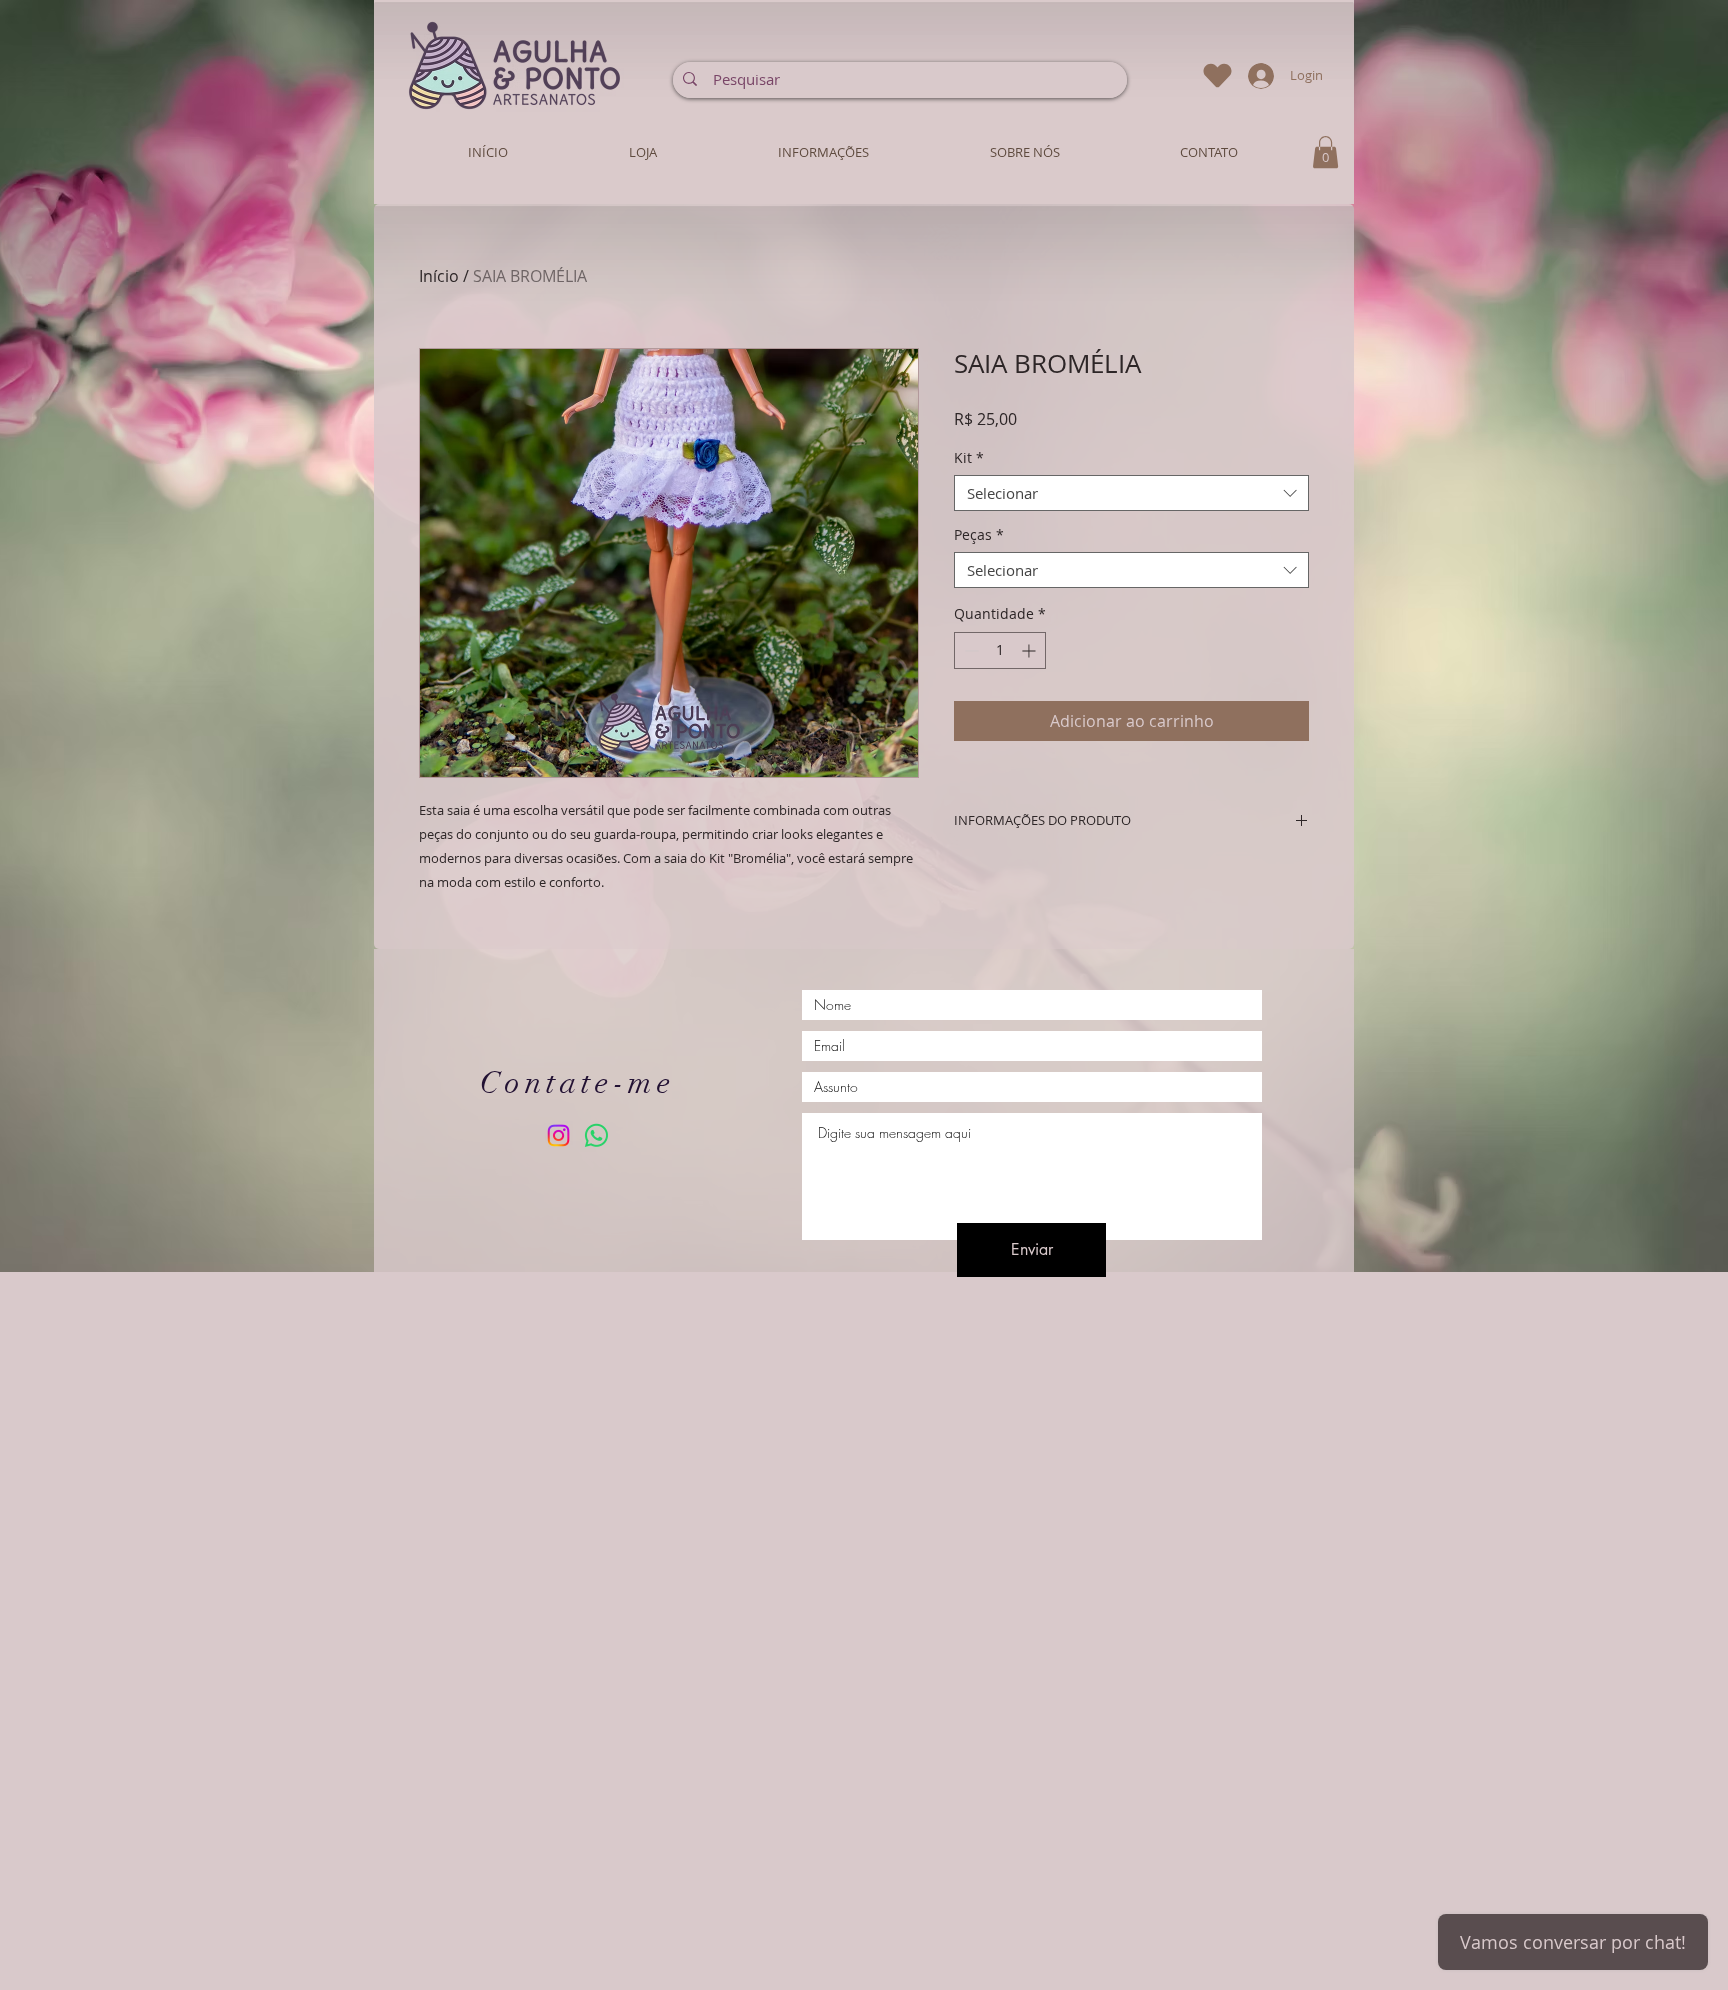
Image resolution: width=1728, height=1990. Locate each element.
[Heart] (1217, 75)
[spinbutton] (1000, 650)
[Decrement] (969, 650)
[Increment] (1030, 650)
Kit (969, 458)
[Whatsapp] (596, 1135)
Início (439, 276)
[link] (1325, 152)
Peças (979, 535)
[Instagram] (558, 1135)
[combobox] (1131, 493)
